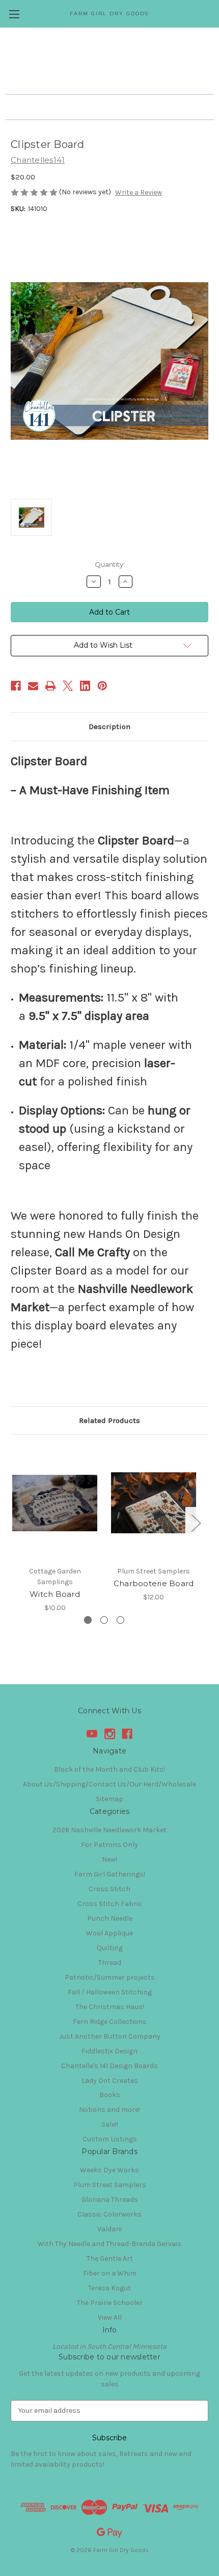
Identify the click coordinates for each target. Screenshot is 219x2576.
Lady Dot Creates (110, 2081)
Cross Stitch (109, 1889)
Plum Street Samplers (110, 2185)
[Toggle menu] (14, 14)
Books (110, 2095)
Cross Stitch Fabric (110, 1904)
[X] (68, 686)
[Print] (50, 686)
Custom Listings (110, 2139)
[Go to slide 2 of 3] (104, 1620)
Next (196, 1523)
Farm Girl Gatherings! (110, 1874)
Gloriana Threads (110, 2200)
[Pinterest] (102, 686)
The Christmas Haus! (110, 2007)
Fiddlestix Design (109, 2051)
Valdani (109, 2229)
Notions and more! (109, 2110)
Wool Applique (109, 1933)
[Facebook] (16, 686)
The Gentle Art (110, 2259)
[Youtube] (92, 1734)
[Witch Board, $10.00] (55, 1503)
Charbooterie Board (154, 1583)
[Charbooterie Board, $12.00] (154, 1503)
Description (109, 726)
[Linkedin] (85, 686)
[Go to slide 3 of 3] (120, 1620)
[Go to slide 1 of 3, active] (88, 1620)
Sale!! (110, 2124)
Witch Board (55, 1594)
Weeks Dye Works (109, 2170)
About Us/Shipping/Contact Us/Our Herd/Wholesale (109, 1784)
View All (110, 2317)
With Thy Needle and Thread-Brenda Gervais (109, 2244)
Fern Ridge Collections (110, 2022)
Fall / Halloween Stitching (110, 1992)
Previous (13, 1523)
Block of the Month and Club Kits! (109, 1769)
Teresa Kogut (109, 2288)
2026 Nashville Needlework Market (109, 1830)
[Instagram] (110, 1734)
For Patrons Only (109, 1845)
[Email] (33, 686)
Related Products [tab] (109, 1420)
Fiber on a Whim (110, 2273)
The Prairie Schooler (110, 2303)
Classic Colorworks (109, 2214)
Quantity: (110, 564)
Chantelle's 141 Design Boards (109, 2066)
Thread (110, 1963)
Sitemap (109, 1799)
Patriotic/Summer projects (110, 1977)
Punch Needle (110, 1918)
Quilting (110, 1948)
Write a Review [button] (139, 192)
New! (109, 1859)
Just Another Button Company (110, 2036)
